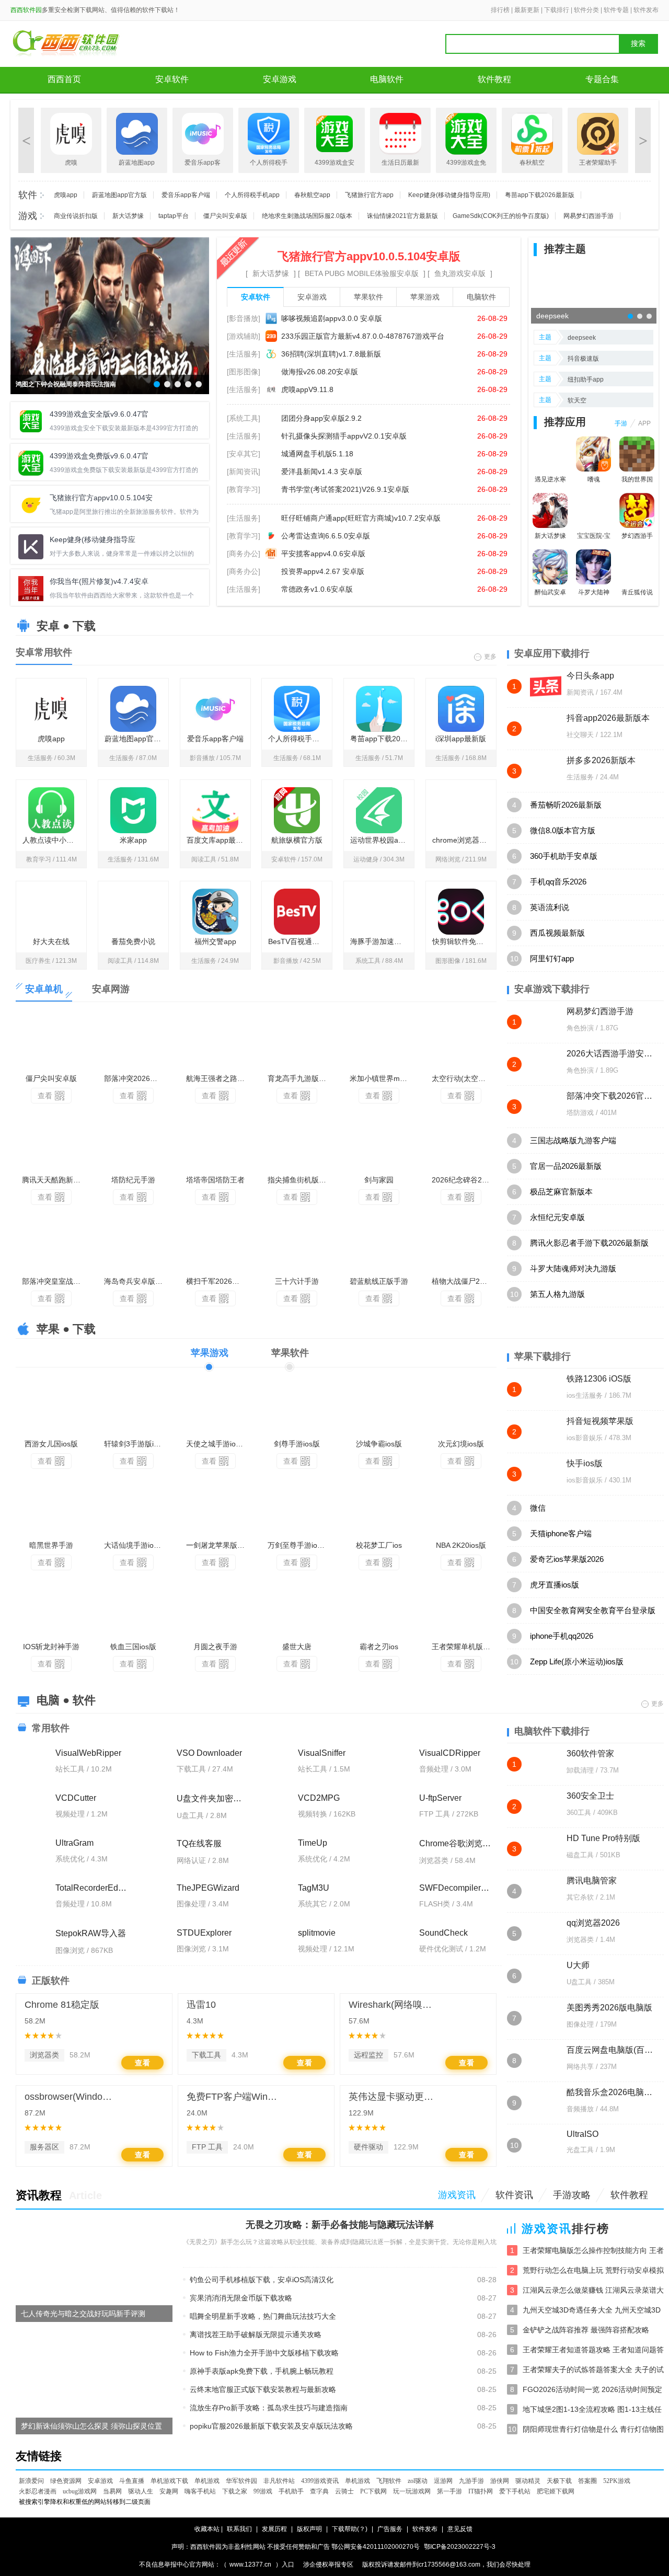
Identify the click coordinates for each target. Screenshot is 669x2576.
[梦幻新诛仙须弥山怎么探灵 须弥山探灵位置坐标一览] (94, 2382)
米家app (133, 840)
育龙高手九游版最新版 (300, 1078)
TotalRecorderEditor (92, 1888)
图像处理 (580, 2024)
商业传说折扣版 (76, 216)
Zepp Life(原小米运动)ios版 (577, 1661)
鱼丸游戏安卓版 (460, 273)
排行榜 (500, 10)
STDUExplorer (204, 1933)
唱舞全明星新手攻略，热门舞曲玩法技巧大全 (263, 2316)
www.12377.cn (250, 2564)
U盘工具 (579, 1982)
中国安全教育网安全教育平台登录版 (593, 1610)
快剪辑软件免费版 (462, 941)
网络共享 (580, 2067)
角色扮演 (580, 1028)
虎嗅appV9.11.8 (307, 389)
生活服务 (580, 777)
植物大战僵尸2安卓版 (464, 1281)
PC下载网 (373, 2491)
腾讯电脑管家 (592, 1881)
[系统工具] (244, 418)
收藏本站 (207, 2529)
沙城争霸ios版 (379, 1444)
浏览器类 (44, 2055)
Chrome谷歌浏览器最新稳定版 (455, 1843)
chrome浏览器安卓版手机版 (464, 840)
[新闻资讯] (244, 471)
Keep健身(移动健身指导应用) (449, 195)
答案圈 (587, 2481)
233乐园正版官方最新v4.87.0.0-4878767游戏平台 (363, 336)
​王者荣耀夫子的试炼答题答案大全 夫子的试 (593, 2370)
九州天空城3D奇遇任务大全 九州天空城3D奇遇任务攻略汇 (592, 2311)
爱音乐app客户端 (186, 195)
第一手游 (449, 2491)
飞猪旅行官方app (369, 195)
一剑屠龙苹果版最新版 (218, 1545)
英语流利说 (550, 907)
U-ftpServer (440, 1798)
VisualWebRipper (88, 1753)
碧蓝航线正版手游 (379, 1281)
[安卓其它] (244, 454)
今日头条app (590, 676)
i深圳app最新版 (461, 739)
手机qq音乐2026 (558, 882)
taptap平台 (174, 216)
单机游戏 (207, 2481)
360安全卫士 (590, 1796)
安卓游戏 (280, 79)
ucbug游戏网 (80, 2491)
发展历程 (274, 2529)
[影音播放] (244, 318)
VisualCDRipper (450, 1753)
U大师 (578, 1965)
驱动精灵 (528, 2481)
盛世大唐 (297, 1647)
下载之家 (235, 2491)
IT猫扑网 (481, 2491)
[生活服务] (244, 354)
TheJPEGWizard (208, 1888)
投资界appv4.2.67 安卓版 (323, 571)
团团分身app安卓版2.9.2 (321, 418)
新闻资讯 (580, 692)
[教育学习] (244, 489)
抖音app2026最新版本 (608, 718)
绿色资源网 (66, 2481)
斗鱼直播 (132, 2481)
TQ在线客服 (199, 1843)
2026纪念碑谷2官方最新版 (464, 1180)
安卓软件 (172, 79)
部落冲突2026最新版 (136, 1078)
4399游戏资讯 (320, 2481)
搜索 (638, 44)
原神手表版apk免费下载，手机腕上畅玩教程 (262, 2371)
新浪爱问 (31, 2481)
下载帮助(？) (350, 2529)
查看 (45, 1096)
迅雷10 (201, 2005)
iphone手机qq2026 (562, 1636)
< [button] (26, 140)
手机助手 (291, 2491)
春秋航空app (312, 195)
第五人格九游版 (557, 1294)
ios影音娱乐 (585, 1438)
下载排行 (557, 10)
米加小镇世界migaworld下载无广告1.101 (382, 1078)
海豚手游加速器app (382, 941)
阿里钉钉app (552, 958)
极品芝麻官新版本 (561, 1192)
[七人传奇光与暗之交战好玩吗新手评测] (94, 2269)
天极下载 (559, 2481)
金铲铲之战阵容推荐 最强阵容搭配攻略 (586, 2330)
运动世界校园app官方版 (382, 840)
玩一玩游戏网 (412, 2491)
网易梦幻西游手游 (589, 216)
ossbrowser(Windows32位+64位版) (71, 2097)
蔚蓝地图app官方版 (119, 195)
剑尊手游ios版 (297, 1444)
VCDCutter (76, 1798)
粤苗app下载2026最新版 (540, 195)
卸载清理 (580, 1770)
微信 (538, 1508)
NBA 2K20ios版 (461, 1545)
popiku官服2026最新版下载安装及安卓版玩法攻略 (271, 2426)
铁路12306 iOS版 (599, 1379)
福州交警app (215, 941)
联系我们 (239, 2529)
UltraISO (583, 2134)
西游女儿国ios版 (51, 1444)
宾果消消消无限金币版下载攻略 (241, 2298)
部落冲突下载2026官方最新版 (610, 1096)
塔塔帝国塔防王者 (215, 1180)
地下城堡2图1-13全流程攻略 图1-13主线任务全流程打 (592, 2410)
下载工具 (206, 2055)
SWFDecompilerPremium (455, 1888)
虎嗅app (66, 195)
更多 (490, 656)
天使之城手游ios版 (216, 1444)
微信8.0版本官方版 (563, 830)
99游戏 (263, 2491)
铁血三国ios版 (133, 1647)
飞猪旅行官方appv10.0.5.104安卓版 (369, 256)
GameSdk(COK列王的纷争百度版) (501, 216)
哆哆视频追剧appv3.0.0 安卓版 (332, 318)
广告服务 (390, 2529)
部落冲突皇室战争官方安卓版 (54, 1281)
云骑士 (344, 2491)
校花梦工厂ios (379, 1545)
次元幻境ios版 (461, 1444)
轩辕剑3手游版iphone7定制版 (136, 1444)
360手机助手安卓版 (564, 856)
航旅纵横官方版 (297, 840)
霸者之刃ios (379, 1647)
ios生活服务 (585, 1395)
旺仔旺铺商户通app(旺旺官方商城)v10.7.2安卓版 (361, 518)
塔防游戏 (580, 1113)
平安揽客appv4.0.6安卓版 (323, 554)
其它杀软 (580, 1897)
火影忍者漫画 (38, 2491)
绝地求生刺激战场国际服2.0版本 (307, 216)
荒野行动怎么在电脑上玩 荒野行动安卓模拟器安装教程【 (593, 2271)
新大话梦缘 (128, 216)
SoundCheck (443, 1933)
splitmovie (317, 1933)
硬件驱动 (368, 2147)
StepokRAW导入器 (91, 1933)
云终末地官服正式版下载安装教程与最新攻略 (263, 2389)
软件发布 (646, 10)
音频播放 (580, 2109)
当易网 (112, 2491)
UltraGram (74, 1843)
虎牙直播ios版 (555, 1585)
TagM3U (314, 1888)
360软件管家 (590, 1753)
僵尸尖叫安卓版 (225, 216)
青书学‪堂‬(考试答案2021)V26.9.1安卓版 (345, 489)
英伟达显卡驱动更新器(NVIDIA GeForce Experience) (395, 2097)
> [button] (643, 140)
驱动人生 (141, 2491)
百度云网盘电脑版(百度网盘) (610, 2050)
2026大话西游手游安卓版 (610, 1054)
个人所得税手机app (252, 195)
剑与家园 (379, 1180)
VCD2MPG (319, 1798)
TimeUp (313, 1843)
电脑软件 (387, 79)
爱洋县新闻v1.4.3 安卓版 (322, 471)
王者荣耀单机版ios (462, 1647)
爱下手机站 (515, 2491)
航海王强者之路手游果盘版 (218, 1078)
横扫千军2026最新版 (218, 1281)
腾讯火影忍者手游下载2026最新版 (589, 1243)
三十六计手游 (297, 1281)
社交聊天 (580, 735)
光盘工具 (580, 2150)
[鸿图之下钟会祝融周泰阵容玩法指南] (110, 315)
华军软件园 (241, 2481)
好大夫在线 (51, 941)
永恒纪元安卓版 (557, 1217)
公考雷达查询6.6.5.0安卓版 (326, 536)
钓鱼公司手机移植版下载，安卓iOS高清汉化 (262, 2280)
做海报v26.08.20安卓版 (320, 372)
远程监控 (368, 2055)
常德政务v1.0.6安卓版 (317, 589)
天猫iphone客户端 (561, 1533)
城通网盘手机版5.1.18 (317, 454)
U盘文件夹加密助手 (213, 1798)
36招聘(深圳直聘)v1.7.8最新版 (331, 354)
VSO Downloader (209, 1753)
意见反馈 (460, 2529)
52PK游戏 (617, 2481)
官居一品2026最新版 (566, 1166)
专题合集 (602, 79)
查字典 (319, 2491)
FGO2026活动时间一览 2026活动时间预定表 (592, 2390)
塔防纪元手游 (133, 1180)
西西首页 (64, 79)
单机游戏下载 (169, 2481)
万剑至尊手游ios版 (298, 1545)
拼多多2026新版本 (601, 760)
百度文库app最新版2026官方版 (218, 840)
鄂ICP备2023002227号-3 (460, 2547)
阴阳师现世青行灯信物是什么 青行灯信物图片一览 (593, 2430)
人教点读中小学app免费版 (54, 840)
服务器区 (44, 2147)
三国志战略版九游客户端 (573, 1140)
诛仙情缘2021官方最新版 (402, 216)
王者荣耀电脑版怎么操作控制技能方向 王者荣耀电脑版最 (593, 2251)
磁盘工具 (580, 1855)
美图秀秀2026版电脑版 (609, 2008)
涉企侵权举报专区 (328, 2564)
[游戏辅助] (244, 336)
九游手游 (471, 2481)
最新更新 (527, 10)
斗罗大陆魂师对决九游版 (573, 1268)
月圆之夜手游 (215, 1647)
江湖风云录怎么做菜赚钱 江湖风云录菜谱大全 (593, 2291)
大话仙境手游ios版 (134, 1545)
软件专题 (616, 10)
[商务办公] (244, 554)
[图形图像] (244, 372)
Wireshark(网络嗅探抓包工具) (395, 2005)
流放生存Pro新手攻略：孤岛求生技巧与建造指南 (269, 2408)
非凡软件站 (279, 2481)
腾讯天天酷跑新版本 (54, 1180)
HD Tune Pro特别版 (603, 1838)
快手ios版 (585, 1463)
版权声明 (309, 2529)
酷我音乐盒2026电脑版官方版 (610, 2092)
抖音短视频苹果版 (600, 1421)
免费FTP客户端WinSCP (233, 2097)
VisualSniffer (322, 1753)
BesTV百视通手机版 (300, 941)
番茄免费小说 (133, 941)
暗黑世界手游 (51, 1545)
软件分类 (586, 10)
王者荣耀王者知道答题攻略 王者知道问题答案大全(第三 (593, 2351)
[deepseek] (594, 292)
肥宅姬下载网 (556, 2491)
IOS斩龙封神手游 (51, 1647)
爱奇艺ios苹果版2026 (567, 1559)
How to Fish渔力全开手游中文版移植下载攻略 (264, 2353)
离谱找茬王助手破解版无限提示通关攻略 (256, 2334)
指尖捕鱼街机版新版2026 (300, 1180)
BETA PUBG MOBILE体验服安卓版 (362, 273)
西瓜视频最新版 (557, 933)
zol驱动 (418, 2481)
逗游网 (443, 2481)
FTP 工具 (207, 2147)
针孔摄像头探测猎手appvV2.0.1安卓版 (344, 436)
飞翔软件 (389, 2481)
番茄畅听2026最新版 (566, 805)
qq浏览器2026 (593, 1923)
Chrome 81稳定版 (62, 2005)
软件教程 (494, 79)
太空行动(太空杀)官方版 (464, 1078)
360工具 (579, 1813)
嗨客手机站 (200, 2491)
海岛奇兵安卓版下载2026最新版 (136, 1281)
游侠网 (500, 2481)
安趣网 (169, 2491)
